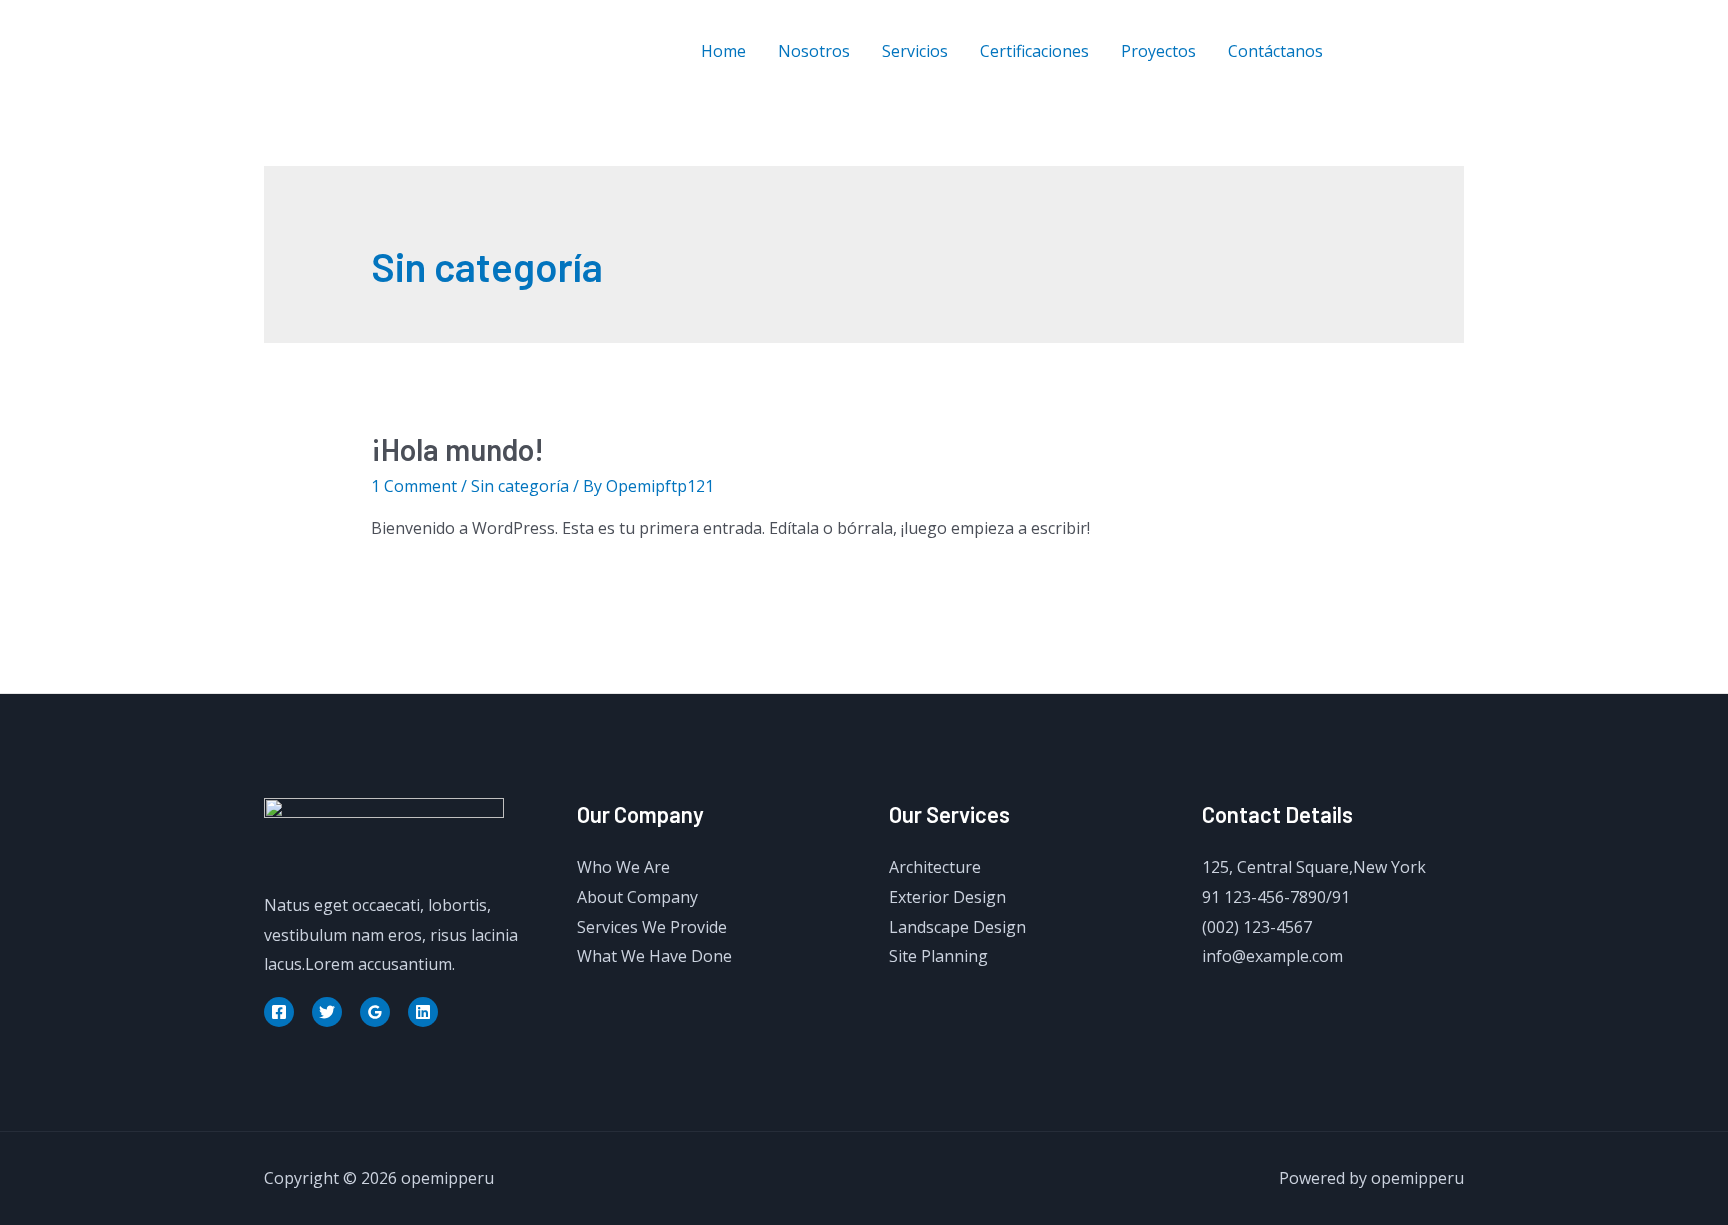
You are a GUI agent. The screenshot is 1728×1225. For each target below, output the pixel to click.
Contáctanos (1275, 51)
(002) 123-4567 (1257, 927)
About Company (637, 897)
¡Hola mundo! (457, 449)
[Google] (375, 1012)
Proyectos (1158, 51)
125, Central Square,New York (1314, 867)
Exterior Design (947, 897)
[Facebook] (1366, 51)
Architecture (935, 867)
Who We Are (623, 867)
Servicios (915, 51)
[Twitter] (1411, 51)
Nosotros (814, 51)
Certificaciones (1034, 51)
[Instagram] (1456, 51)
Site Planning (938, 956)
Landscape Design (957, 927)
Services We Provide (652, 927)
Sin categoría (520, 486)
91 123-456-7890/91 (1276, 897)
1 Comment (414, 486)
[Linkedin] (423, 1012)
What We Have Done (654, 956)
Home (723, 51)
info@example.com (1272, 956)
